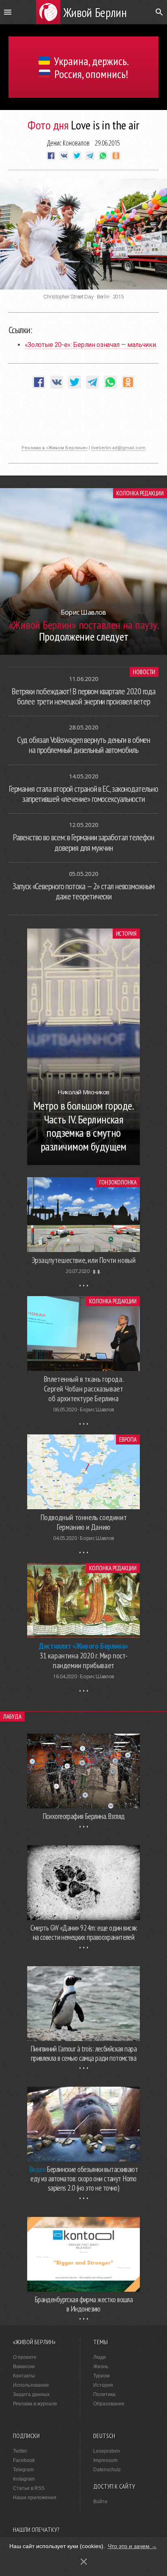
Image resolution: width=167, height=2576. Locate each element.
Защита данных (31, 2394)
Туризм (101, 2376)
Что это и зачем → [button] (132, 2546)
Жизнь (101, 2367)
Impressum (105, 2460)
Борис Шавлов (97, 1410)
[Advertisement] (83, 421)
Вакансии (24, 2367)
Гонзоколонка (118, 1182)
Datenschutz (107, 2470)
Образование (109, 2404)
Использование (31, 2385)
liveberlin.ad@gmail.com (118, 448)
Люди (100, 2357)
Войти (100, 2502)
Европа (128, 1439)
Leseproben (107, 2451)
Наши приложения (35, 2498)
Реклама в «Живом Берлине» (55, 448)
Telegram (23, 2470)
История (126, 934)
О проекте (25, 2357)
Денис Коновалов (68, 143)
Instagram (24, 2479)
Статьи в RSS (29, 2488)
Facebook (24, 2460)
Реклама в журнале (35, 2404)
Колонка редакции (140, 493)
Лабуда (12, 1716)
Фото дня (48, 125)
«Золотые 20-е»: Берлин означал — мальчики (90, 345)
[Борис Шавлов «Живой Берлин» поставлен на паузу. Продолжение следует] (83, 652)
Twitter (20, 2451)
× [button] (84, 2562)
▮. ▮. (97, 1271)
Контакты (24, 2376)
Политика (104, 2394)
